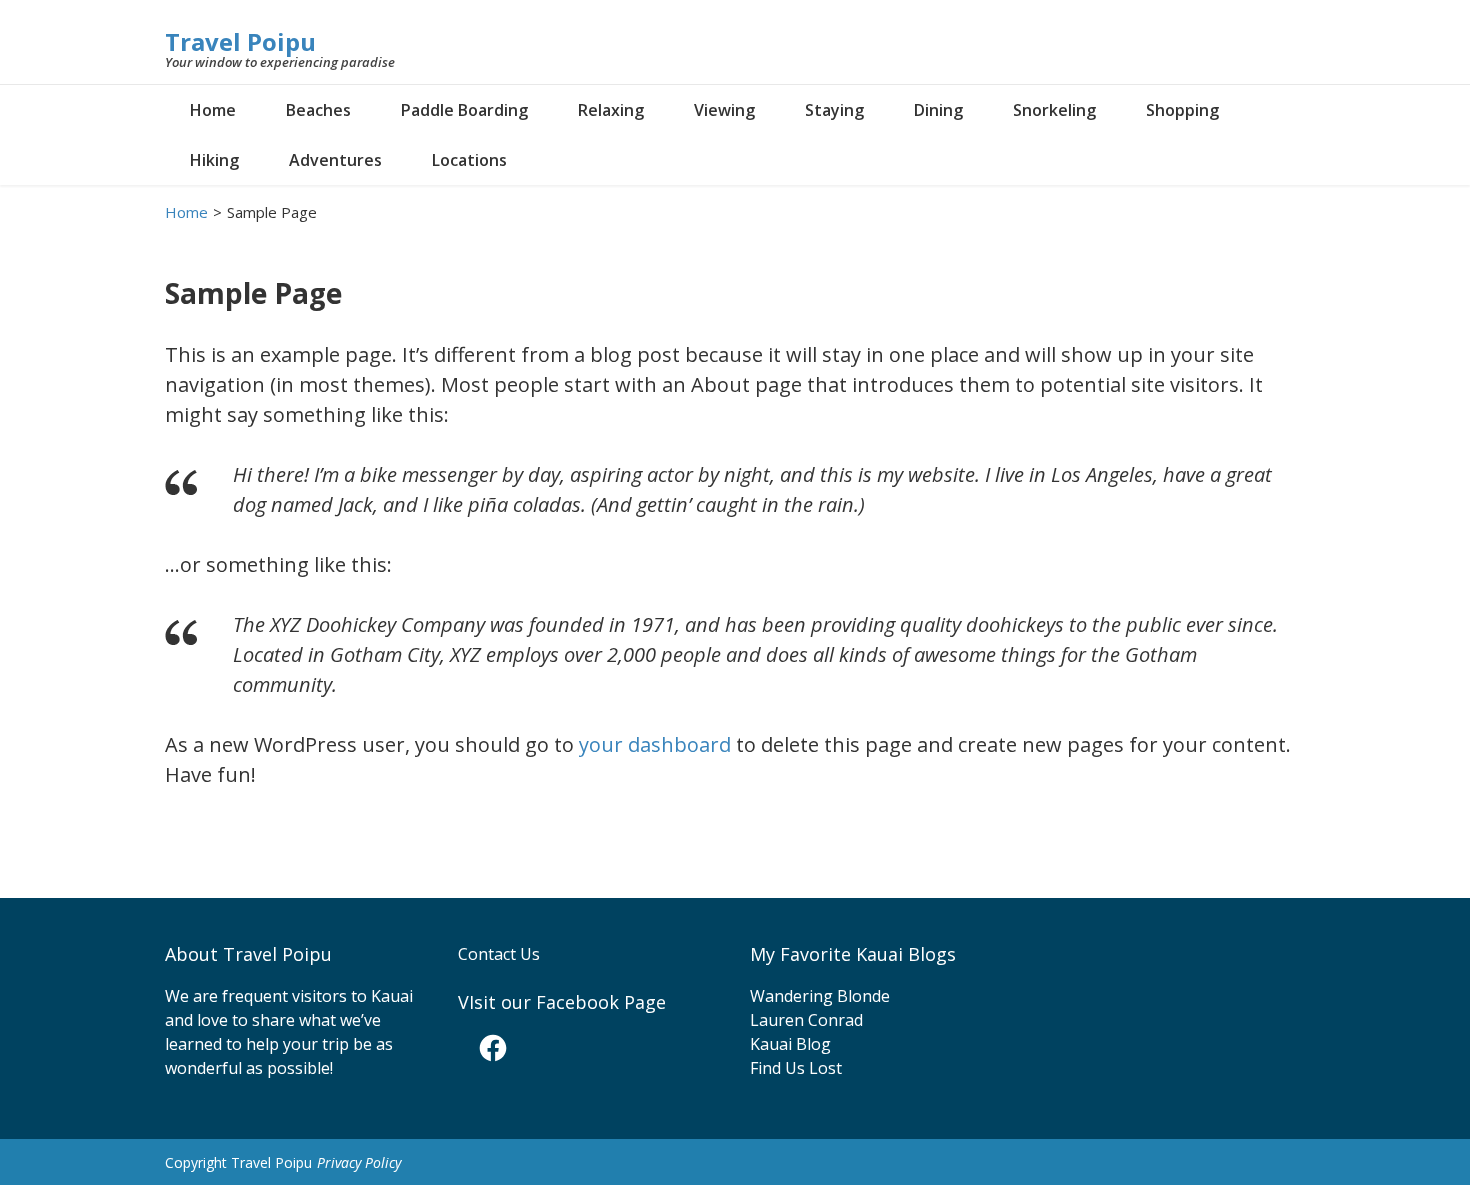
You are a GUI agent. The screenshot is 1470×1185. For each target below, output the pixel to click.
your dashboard (655, 744)
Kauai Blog (790, 1044)
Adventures (335, 160)
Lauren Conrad (806, 1020)
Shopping (1182, 110)
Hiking (214, 160)
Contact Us (499, 954)
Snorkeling (1054, 110)
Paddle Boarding (464, 110)
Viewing (724, 110)
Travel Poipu (240, 41)
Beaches (318, 110)
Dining (938, 110)
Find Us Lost (796, 1068)
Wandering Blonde (820, 996)
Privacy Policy (359, 1162)
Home (213, 110)
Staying (834, 110)
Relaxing (611, 110)
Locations (469, 160)
